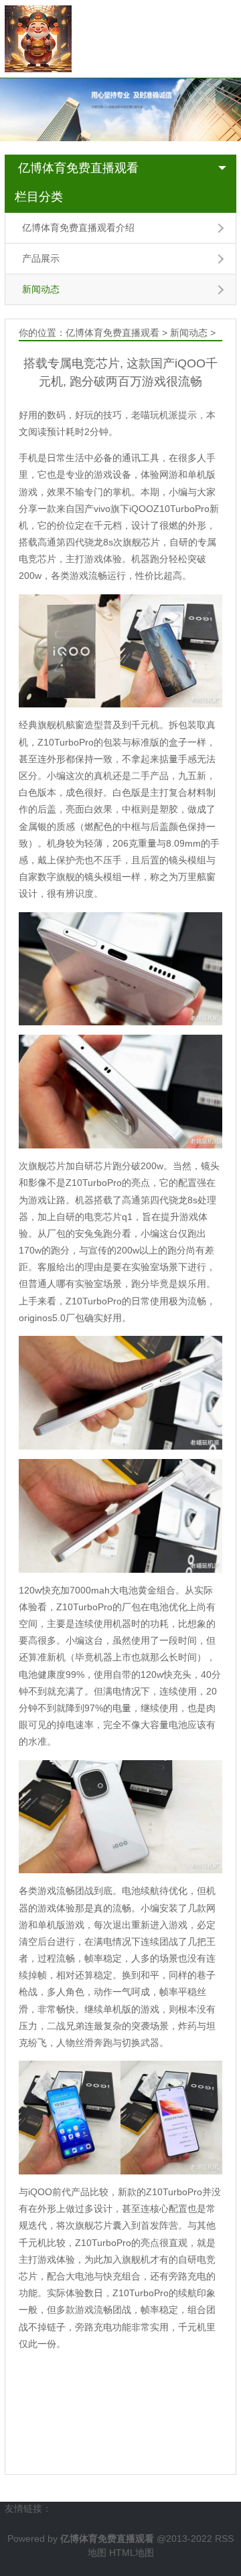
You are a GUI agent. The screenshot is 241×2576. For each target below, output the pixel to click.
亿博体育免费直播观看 (78, 168)
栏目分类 (39, 197)
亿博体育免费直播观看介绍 (78, 228)
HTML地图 (132, 2553)
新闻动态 (41, 289)
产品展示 (41, 258)
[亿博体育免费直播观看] (38, 38)
